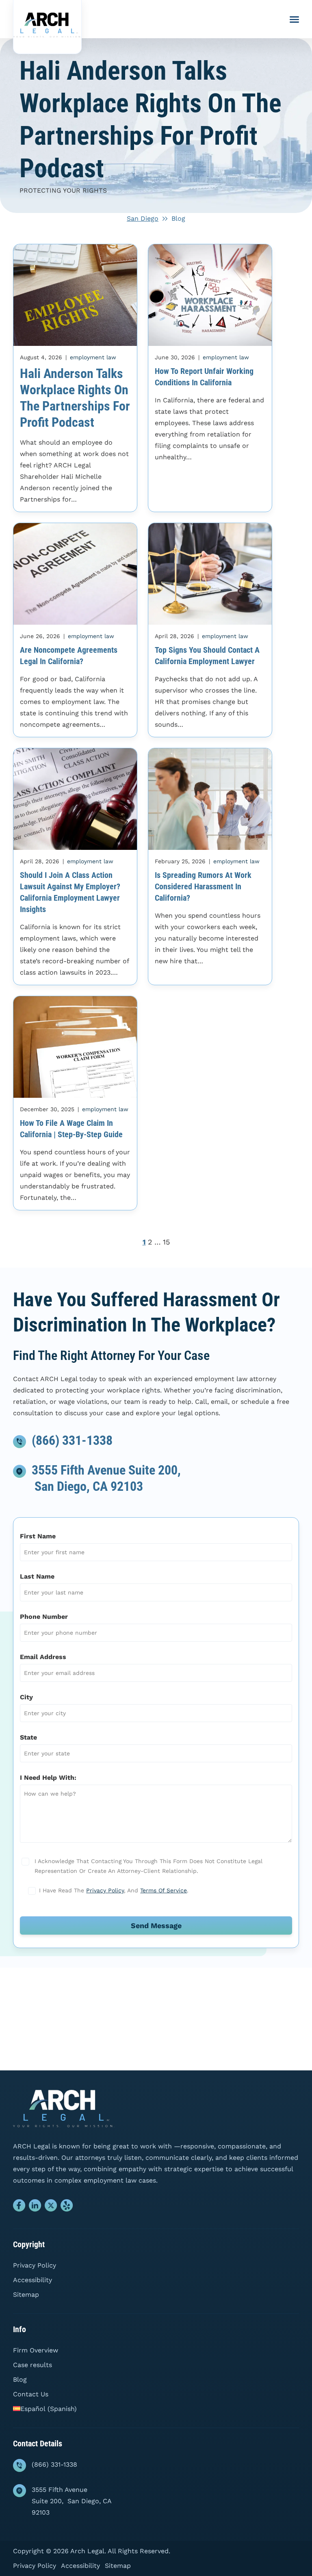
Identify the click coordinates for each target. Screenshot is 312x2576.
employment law (93, 357)
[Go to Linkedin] (35, 2207)
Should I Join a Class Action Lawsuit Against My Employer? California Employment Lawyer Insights (70, 892)
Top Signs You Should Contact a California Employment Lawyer (207, 656)
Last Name (37, 1576)
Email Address (43, 1657)
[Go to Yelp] (67, 2207)
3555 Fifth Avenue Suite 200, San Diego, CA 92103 (72, 2501)
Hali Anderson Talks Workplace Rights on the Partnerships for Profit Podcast (75, 398)
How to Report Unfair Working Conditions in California (204, 377)
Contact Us (31, 2394)
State (28, 1737)
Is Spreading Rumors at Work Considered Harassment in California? (203, 886)
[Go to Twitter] (51, 2207)
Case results (32, 2365)
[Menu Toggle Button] (294, 20)
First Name (38, 1536)
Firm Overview (36, 2350)
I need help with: (48, 1778)
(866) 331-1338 (72, 1440)
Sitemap (26, 2295)
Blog (20, 2379)
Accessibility (32, 2280)
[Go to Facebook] (19, 2207)
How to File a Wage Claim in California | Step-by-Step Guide (71, 1129)
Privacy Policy (105, 1890)
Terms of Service (164, 1890)
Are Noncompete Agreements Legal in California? (69, 656)
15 (166, 1242)
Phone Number (44, 1617)
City (26, 1697)
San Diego (143, 218)
